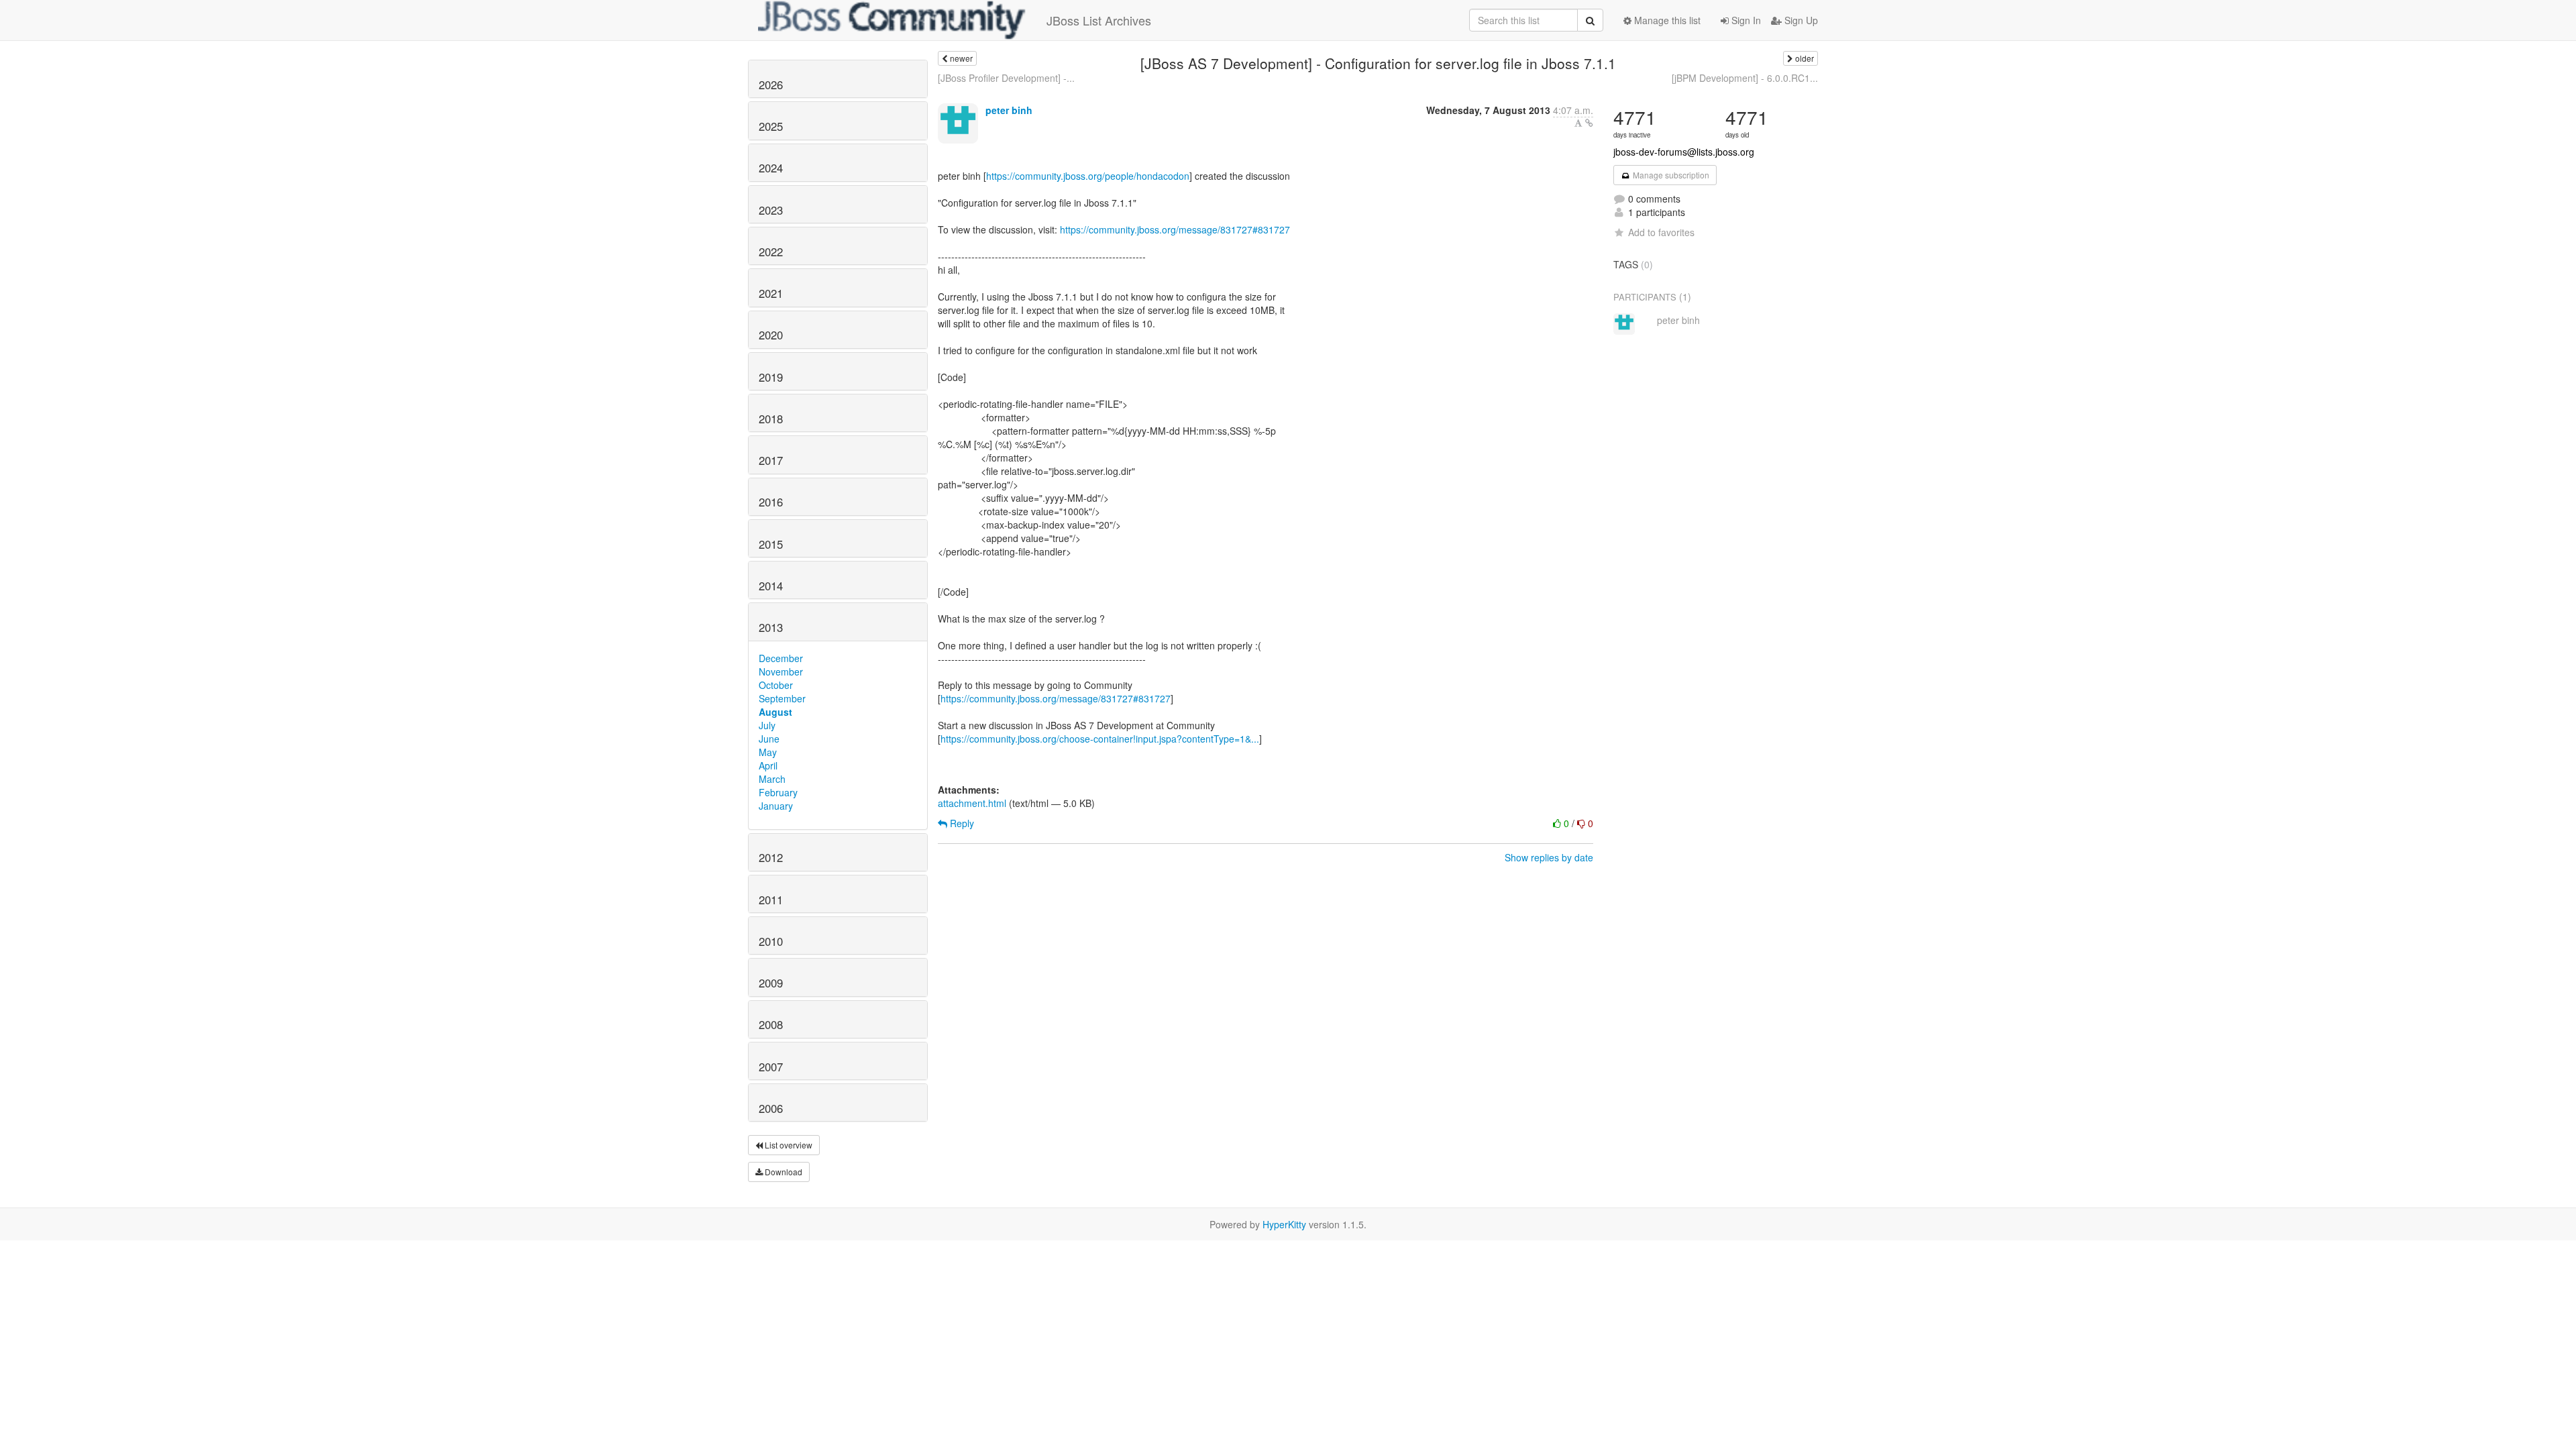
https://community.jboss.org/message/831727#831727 (1175, 229)
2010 (771, 941)
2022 (771, 252)
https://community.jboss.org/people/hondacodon (1088, 176)
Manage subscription (1670, 175)
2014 (771, 586)
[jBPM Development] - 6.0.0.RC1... (1745, 78)
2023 (771, 210)
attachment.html (972, 803)
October (776, 685)
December (781, 658)
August (775, 712)
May (768, 752)
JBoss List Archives (1099, 20)
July (767, 725)
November (781, 672)
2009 (771, 983)
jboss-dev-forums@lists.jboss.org (1684, 152)
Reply (961, 823)
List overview (788, 1145)
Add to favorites (1661, 232)
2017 (771, 460)
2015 (771, 544)
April (768, 765)
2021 (771, 293)
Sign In (1745, 20)
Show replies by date (1549, 857)
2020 (771, 335)
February (778, 792)
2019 (771, 377)
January (776, 806)
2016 (771, 502)
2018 (771, 419)
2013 (771, 627)
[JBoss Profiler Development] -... (1006, 78)
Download (783, 1172)
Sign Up (1800, 20)
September (782, 698)
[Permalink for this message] (1589, 123)
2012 (771, 857)
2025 (771, 126)
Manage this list (1666, 20)
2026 (771, 85)
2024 (771, 168)
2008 (771, 1024)
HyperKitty (1284, 1224)
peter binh (1009, 110)
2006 (771, 1108)
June (769, 739)
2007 (771, 1067)
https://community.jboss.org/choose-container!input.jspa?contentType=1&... (1100, 739)
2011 (771, 900)
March (772, 779)
